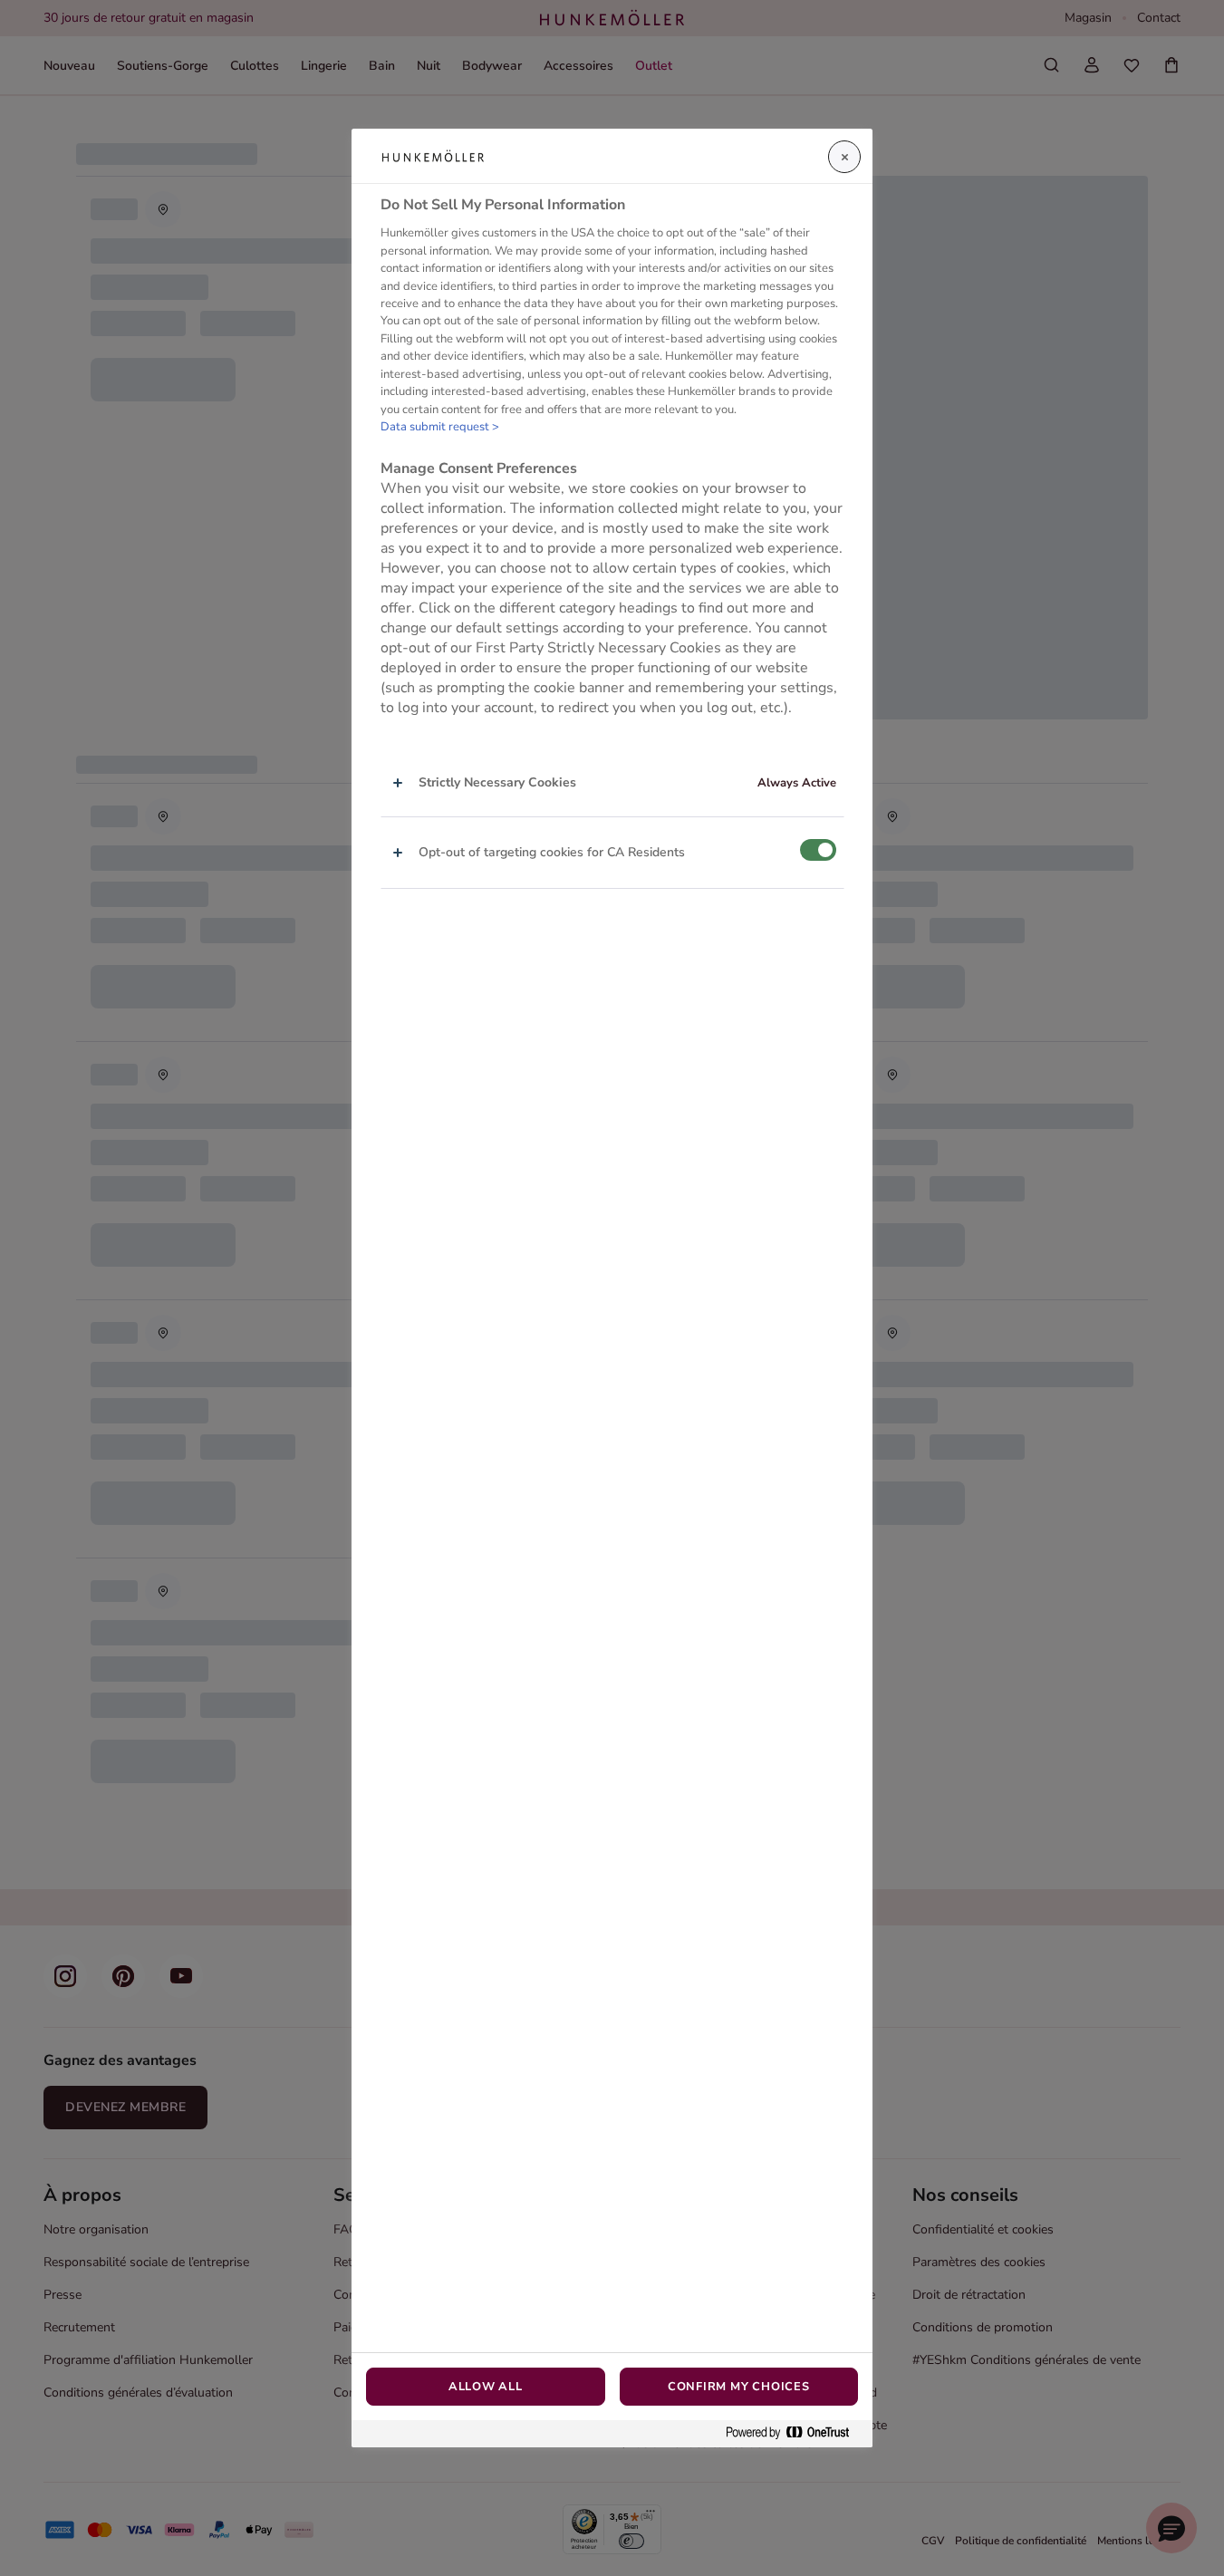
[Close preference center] (844, 157)
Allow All (486, 2387)
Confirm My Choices (739, 2387)
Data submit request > (440, 427)
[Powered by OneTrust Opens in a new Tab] (795, 2433)
